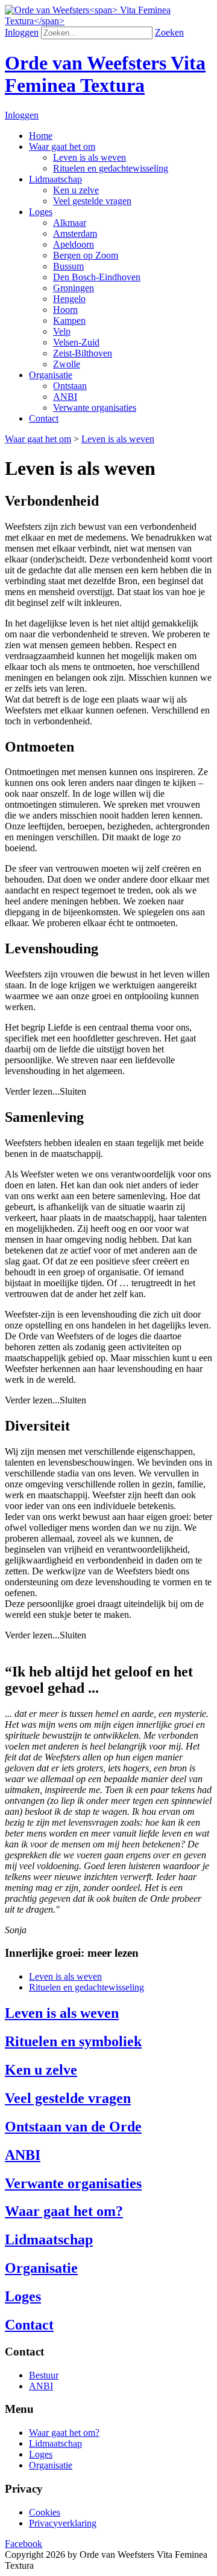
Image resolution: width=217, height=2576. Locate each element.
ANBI (41, 2386)
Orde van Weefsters (105, 74)
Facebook (24, 2544)
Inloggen (22, 32)
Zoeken (169, 32)
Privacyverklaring (63, 2523)
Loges (41, 2454)
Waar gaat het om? (64, 2433)
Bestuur (44, 2375)
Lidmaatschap (55, 2443)
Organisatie (51, 2465)
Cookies (45, 2512)
